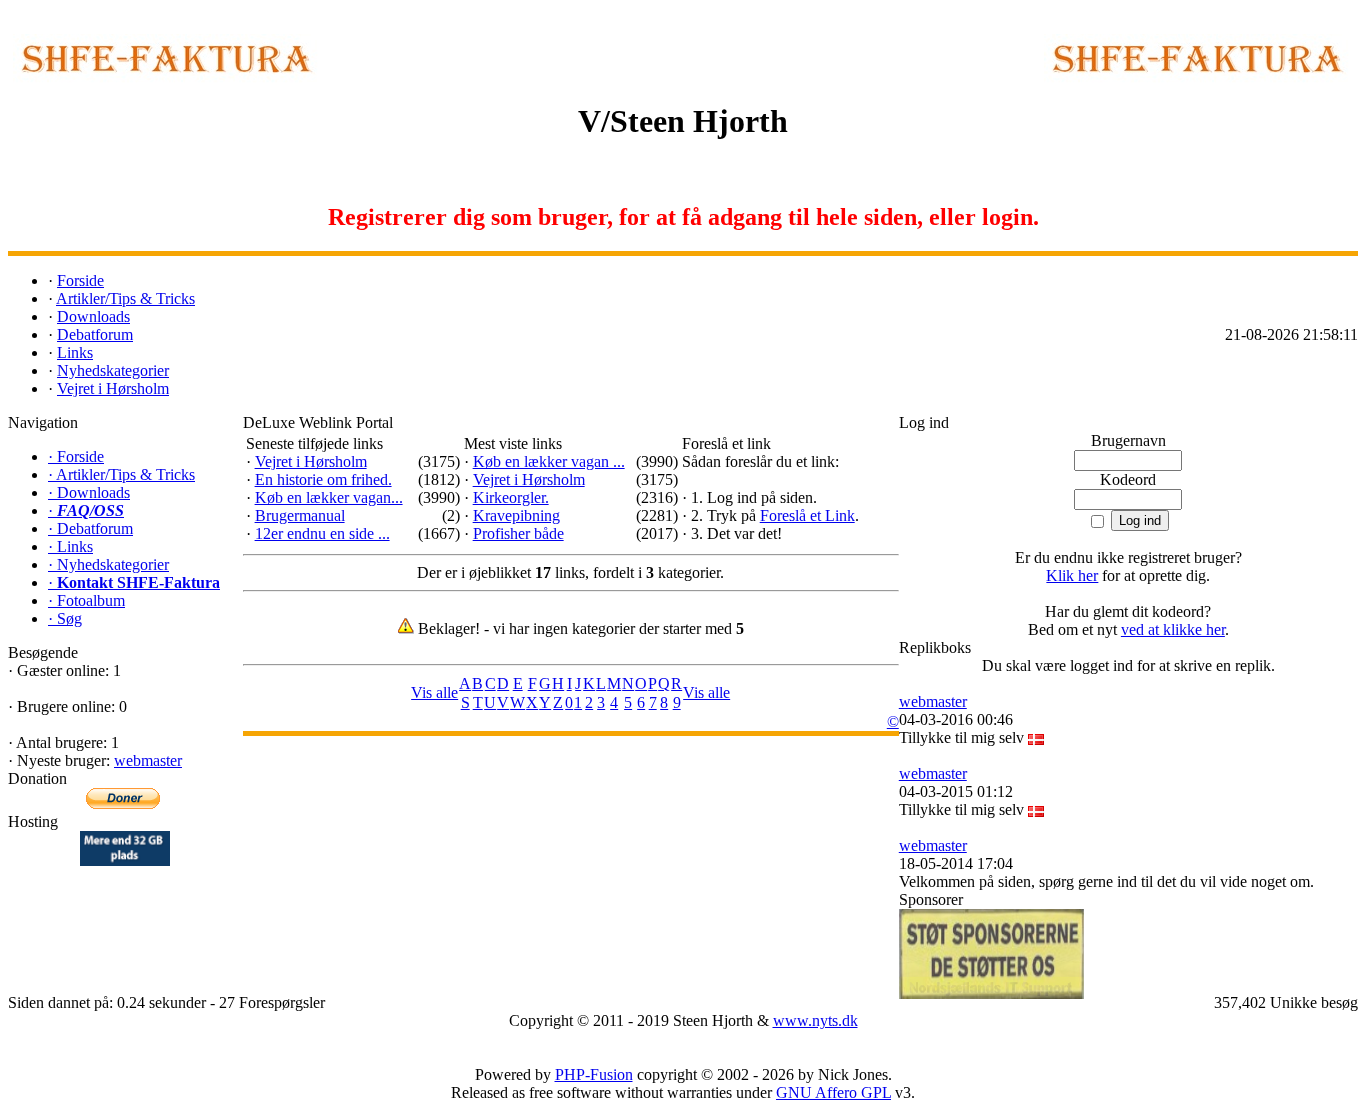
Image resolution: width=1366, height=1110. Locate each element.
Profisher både (518, 533)
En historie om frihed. (323, 479)
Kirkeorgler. (511, 497)
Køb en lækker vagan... (329, 497)
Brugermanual (300, 515)
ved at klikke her (1173, 629)
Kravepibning (516, 515)
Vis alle (434, 692)
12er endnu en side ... (322, 533)
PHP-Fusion (594, 1074)
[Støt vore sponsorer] (991, 954)
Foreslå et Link (807, 515)
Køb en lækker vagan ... (549, 461)
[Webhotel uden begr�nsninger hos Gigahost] (125, 860)
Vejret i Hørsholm (311, 461)
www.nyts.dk (815, 1020)
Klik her (1072, 575)
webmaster (148, 760)
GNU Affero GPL (833, 1092)
